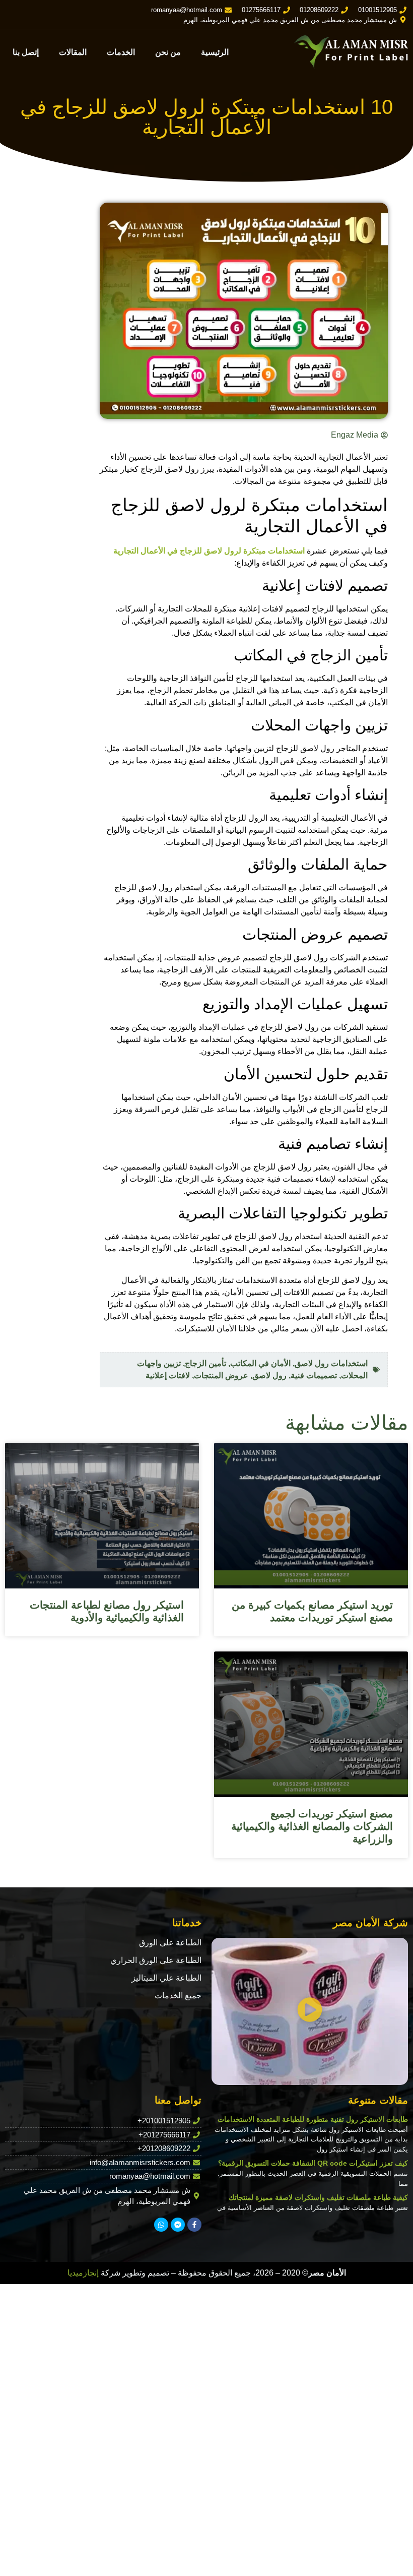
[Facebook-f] (194, 2225)
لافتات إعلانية (168, 1375)
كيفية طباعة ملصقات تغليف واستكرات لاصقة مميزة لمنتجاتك (318, 2197)
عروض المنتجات (221, 1375)
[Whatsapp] (161, 2225)
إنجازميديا (83, 2273)
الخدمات (121, 52)
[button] (310, 2011)
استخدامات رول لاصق (331, 1363)
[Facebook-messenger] (178, 2225)
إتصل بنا (26, 52)
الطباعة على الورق (170, 1943)
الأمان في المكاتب (260, 1363)
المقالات (73, 52)
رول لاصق (269, 1375)
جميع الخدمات (178, 1996)
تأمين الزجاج (205, 1363)
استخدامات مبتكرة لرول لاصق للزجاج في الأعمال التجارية (209, 551)
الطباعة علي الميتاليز (166, 1978)
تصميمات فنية (314, 1375)
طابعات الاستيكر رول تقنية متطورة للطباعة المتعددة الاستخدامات (313, 2119)
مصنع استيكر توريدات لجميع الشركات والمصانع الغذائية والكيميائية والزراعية (312, 1826)
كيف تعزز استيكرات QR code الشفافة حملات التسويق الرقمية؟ (313, 2163)
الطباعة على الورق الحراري (156, 1960)
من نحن (168, 52)
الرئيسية (215, 52)
